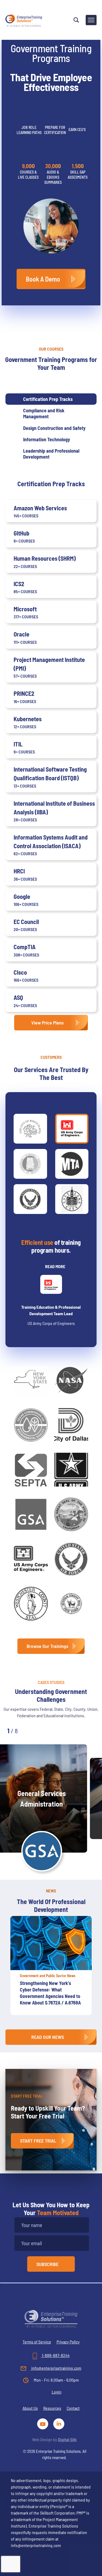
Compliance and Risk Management (44, 413)
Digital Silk (67, 2439)
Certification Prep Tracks (48, 399)
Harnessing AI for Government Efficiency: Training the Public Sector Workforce (50, 1990)
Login (57, 2392)
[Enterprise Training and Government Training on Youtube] (44, 2423)
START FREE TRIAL (38, 2141)
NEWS (51, 1891)
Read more (55, 1266)
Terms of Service (37, 2342)
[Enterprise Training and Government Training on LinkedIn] (59, 2423)
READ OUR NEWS (48, 2037)
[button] (33, 1730)
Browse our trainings (47, 1646)
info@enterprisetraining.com (56, 2368)
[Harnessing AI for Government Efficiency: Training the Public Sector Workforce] (51, 1943)
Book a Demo (43, 279)
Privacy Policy (68, 2342)
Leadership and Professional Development (51, 454)
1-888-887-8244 (55, 2355)
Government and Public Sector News (48, 1976)
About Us (30, 2408)
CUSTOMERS (51, 1057)
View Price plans (47, 1023)
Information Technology (47, 439)
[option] (51, 1968)
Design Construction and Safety (54, 428)
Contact (73, 2408)
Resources (52, 2408)
